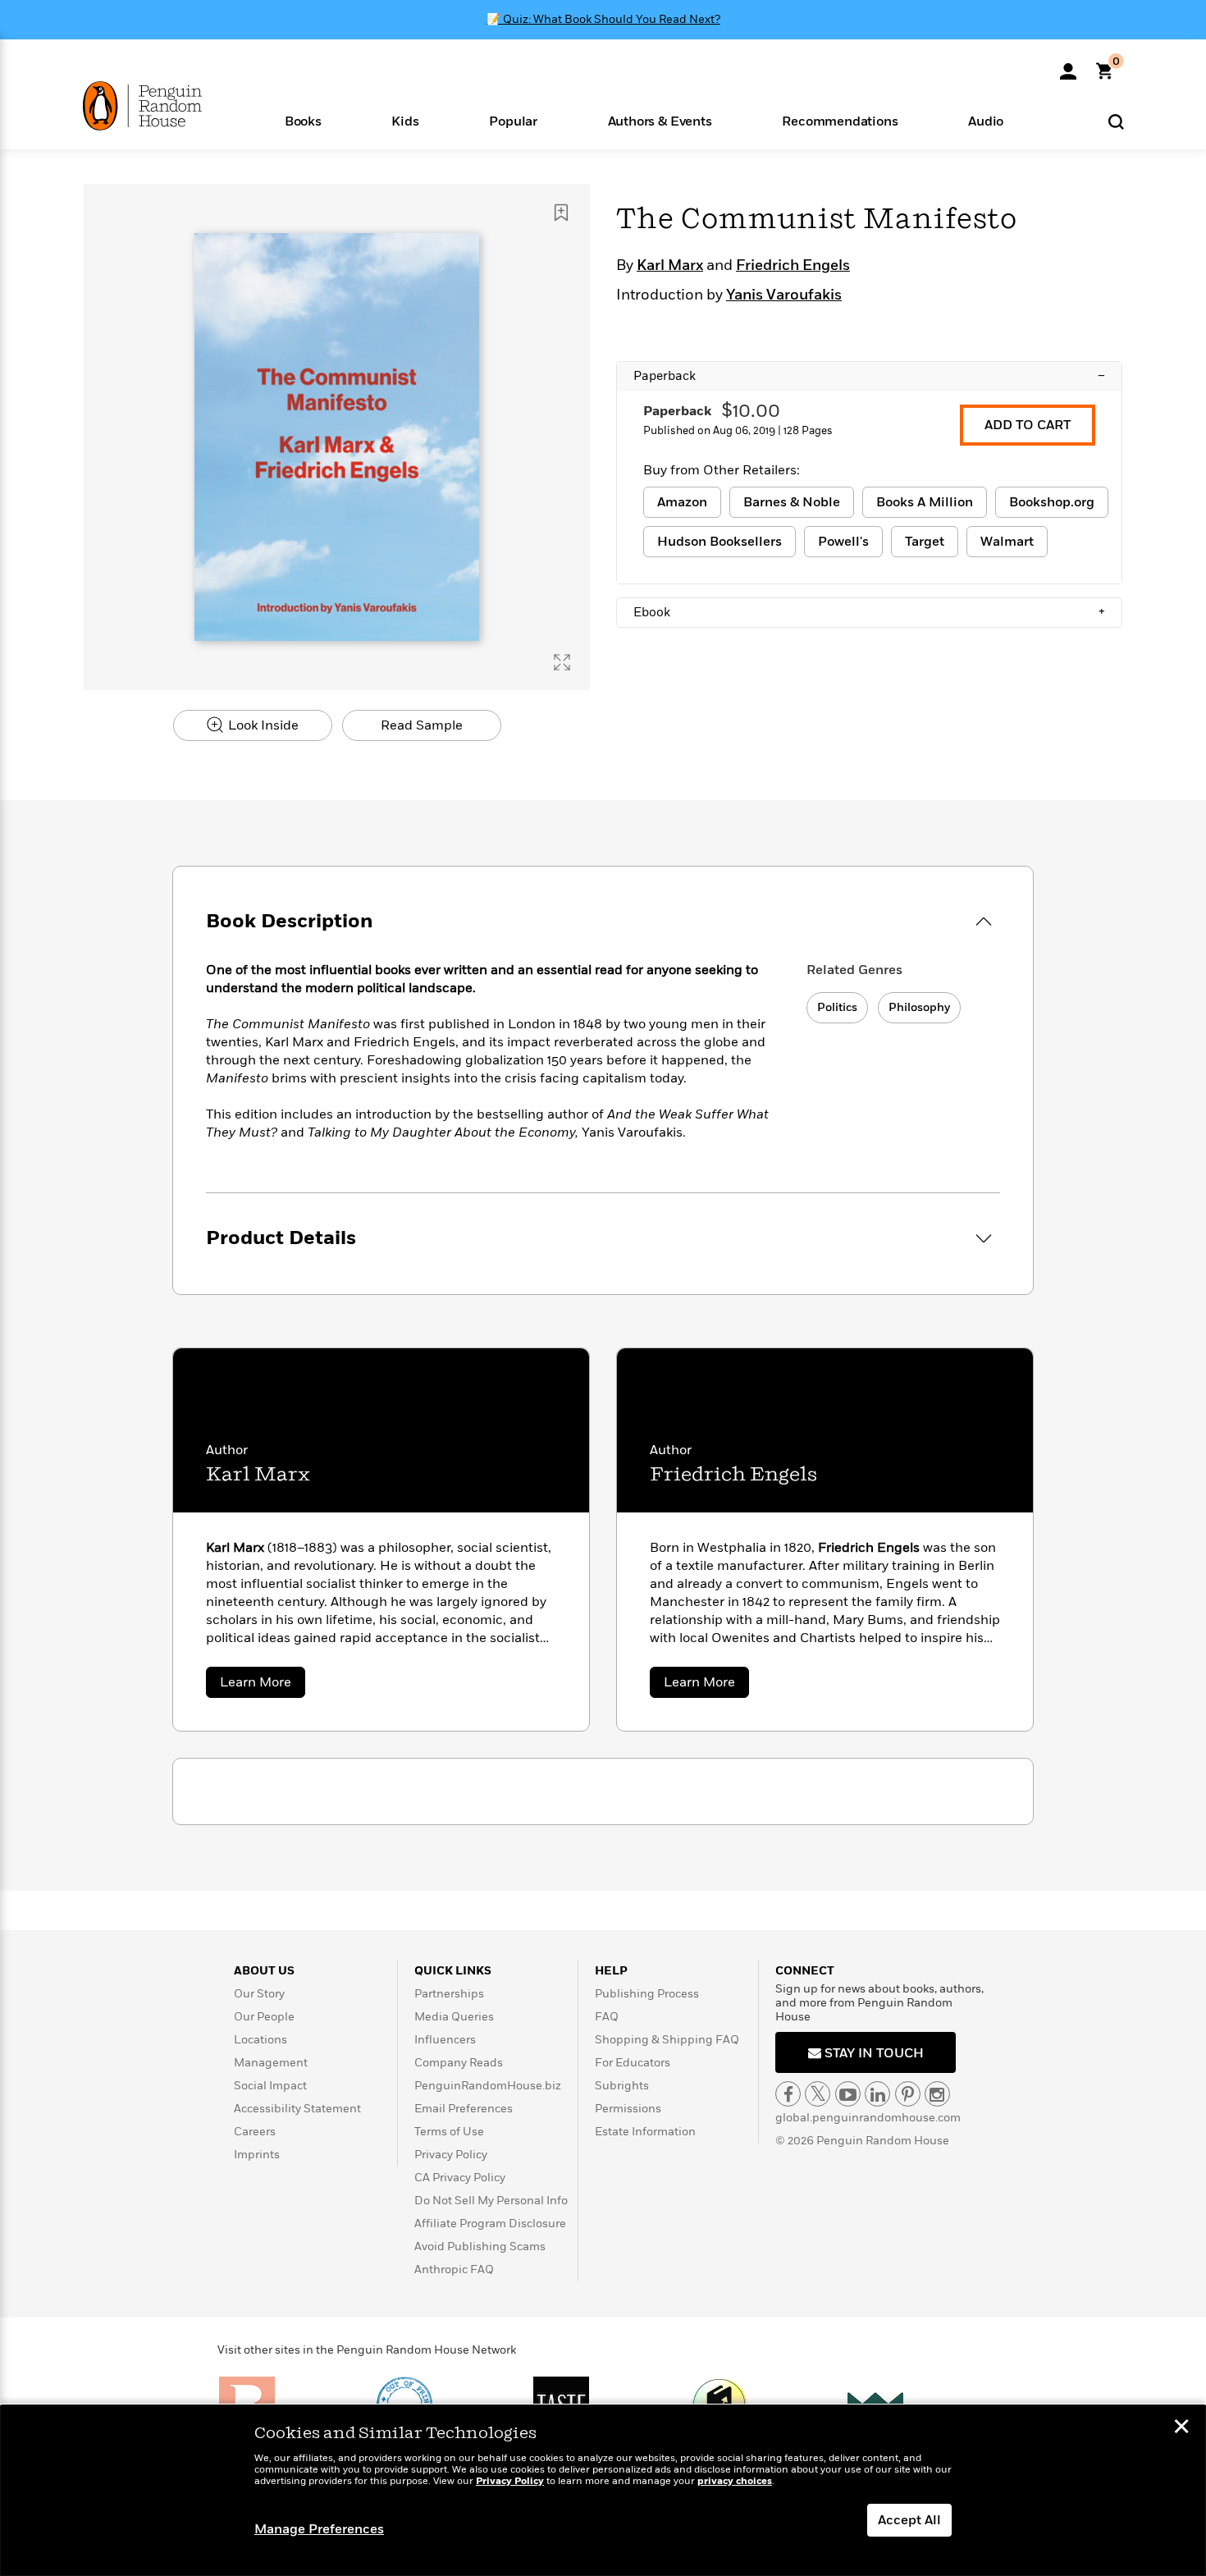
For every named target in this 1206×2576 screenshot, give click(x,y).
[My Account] (1068, 66)
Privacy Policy (451, 2155)
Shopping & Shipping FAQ (667, 2040)
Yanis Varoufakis (784, 295)
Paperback (869, 376)
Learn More (263, 1685)
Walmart (1007, 542)
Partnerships (449, 1994)
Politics (837, 1007)
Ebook (869, 612)
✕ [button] (1181, 2428)
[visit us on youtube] (848, 2094)
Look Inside (262, 725)
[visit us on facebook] (788, 2094)
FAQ (607, 2017)
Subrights (622, 2086)
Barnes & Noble (792, 502)
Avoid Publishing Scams (480, 2247)
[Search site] (1116, 121)
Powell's (843, 542)
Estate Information (645, 2132)
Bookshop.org (1052, 502)
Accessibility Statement (297, 2109)
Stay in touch (873, 2053)
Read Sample (422, 725)
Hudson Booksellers (719, 542)
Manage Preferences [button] (319, 2529)
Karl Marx (670, 266)
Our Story (259, 1994)
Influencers (445, 2040)
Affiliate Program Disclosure (490, 2224)
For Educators (633, 2063)
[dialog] (603, 2491)
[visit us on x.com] (818, 2094)
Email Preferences (464, 2109)
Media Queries (454, 2017)
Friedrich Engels (793, 266)
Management (271, 2063)
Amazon (682, 502)
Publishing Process (647, 1994)
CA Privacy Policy (460, 2178)
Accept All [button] (909, 2520)
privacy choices (735, 2481)
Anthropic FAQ (454, 2269)
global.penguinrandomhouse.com (868, 2118)
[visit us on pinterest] (908, 2094)
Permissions (628, 2109)
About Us (264, 1971)
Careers (255, 2132)
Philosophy (919, 1007)
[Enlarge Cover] (562, 662)
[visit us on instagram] (937, 2094)
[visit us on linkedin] (877, 2094)
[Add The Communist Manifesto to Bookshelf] (561, 213)
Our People (264, 2017)
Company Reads (459, 2063)
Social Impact (270, 2086)
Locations (260, 2040)
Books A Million (925, 502)
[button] (303, 120)
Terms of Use (449, 2132)
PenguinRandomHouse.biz (488, 2086)
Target (925, 542)
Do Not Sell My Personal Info (491, 2201)
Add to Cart (1028, 425)
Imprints (257, 2155)
